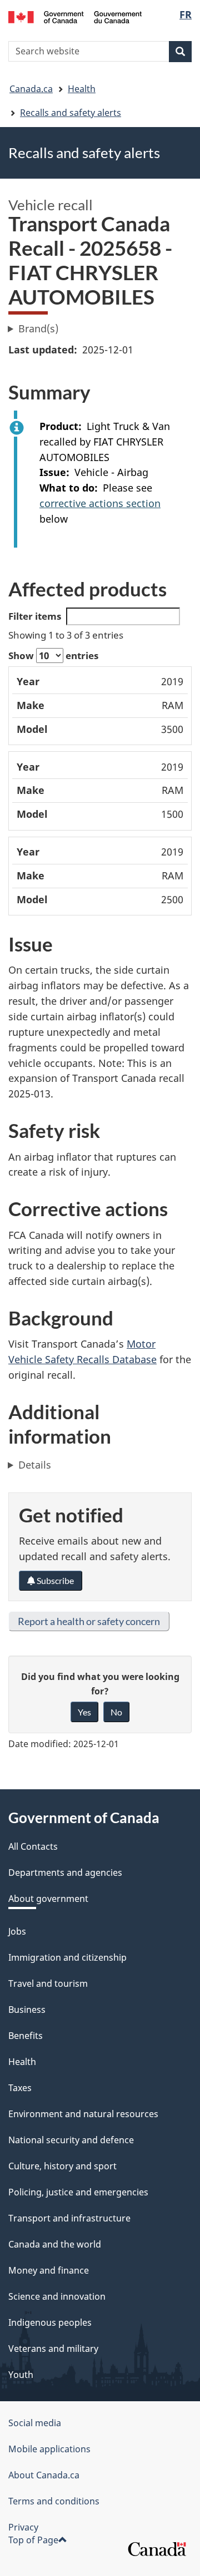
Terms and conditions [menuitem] (54, 2501)
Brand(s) (38, 328)
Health (82, 89)
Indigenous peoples (50, 2322)
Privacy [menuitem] (23, 2527)
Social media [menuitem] (35, 2423)
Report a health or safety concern (89, 1621)
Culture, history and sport (62, 2166)
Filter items (35, 616)
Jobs (17, 1931)
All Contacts (33, 1846)
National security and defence (71, 2140)
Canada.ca (31, 89)
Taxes (20, 2088)
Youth (21, 2375)
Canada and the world (55, 2244)
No (116, 1712)
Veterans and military (53, 2349)
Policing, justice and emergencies (78, 2192)
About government (48, 1899)
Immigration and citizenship (67, 1957)
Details (35, 1465)
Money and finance (49, 2270)
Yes (84, 1712)
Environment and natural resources (83, 2114)
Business (27, 2010)
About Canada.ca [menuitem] (44, 2475)
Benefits (26, 2036)
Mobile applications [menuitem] (49, 2449)
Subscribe (54, 1580)
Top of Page (33, 2540)
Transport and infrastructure (69, 2218)
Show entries (53, 656)
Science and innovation (57, 2296)
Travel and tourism (48, 1983)
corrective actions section (100, 503)
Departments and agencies (65, 1872)
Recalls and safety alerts (71, 113)
